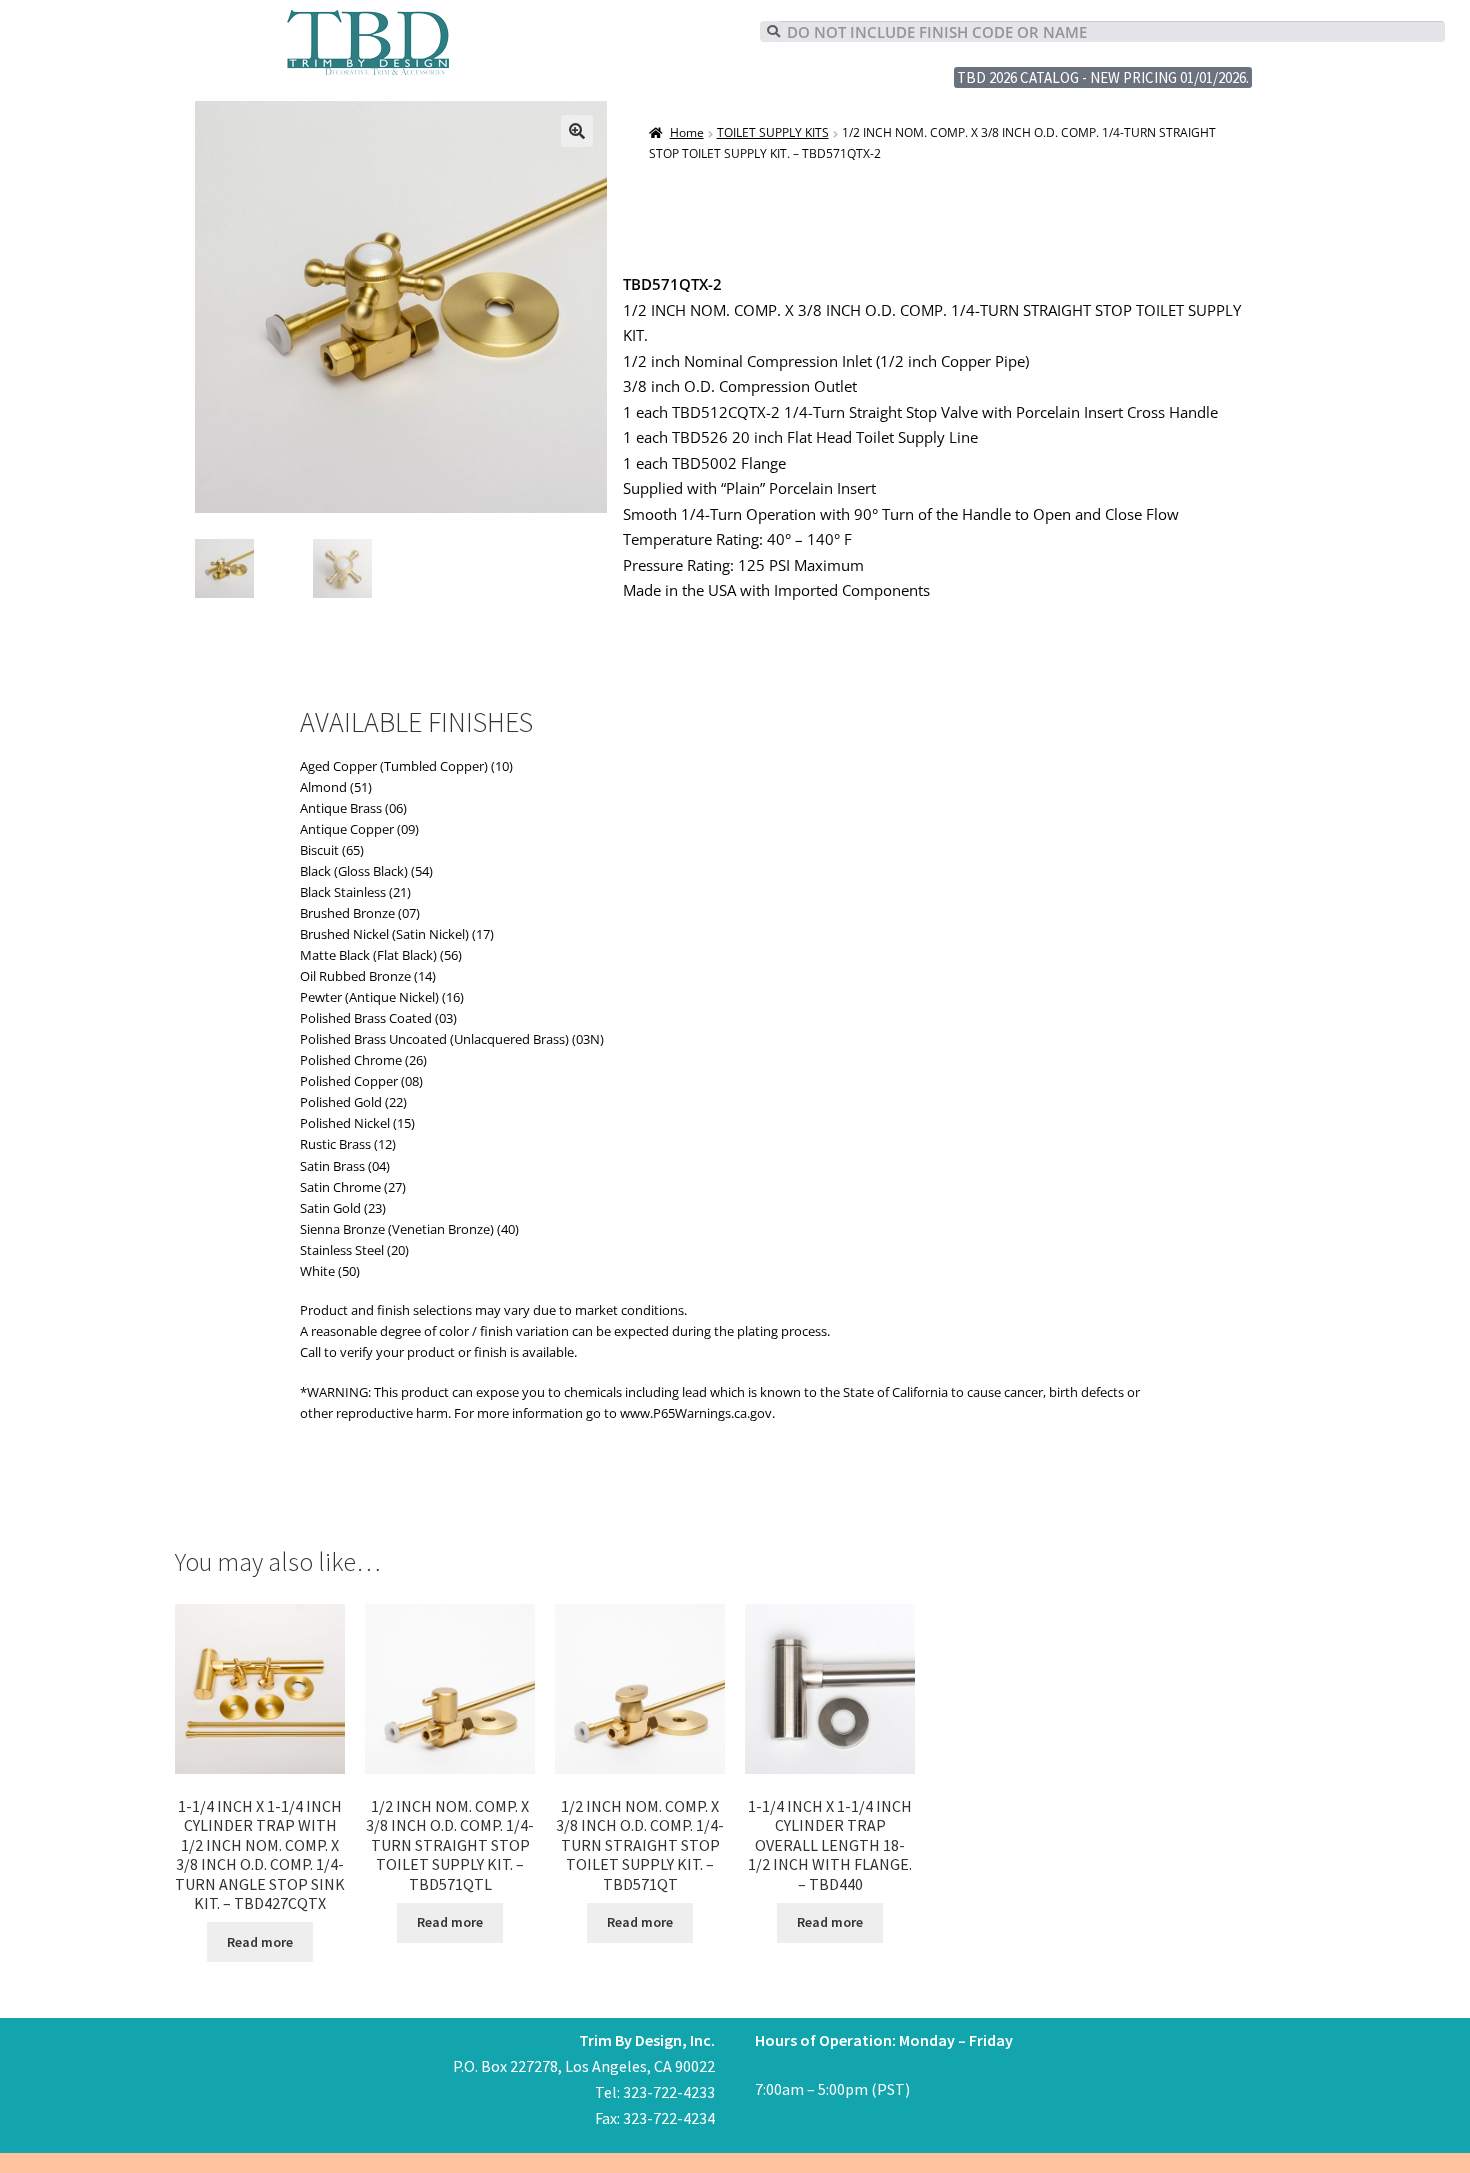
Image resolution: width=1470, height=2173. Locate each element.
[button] (577, 131)
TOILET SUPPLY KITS (773, 132)
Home (686, 132)
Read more (260, 1942)
